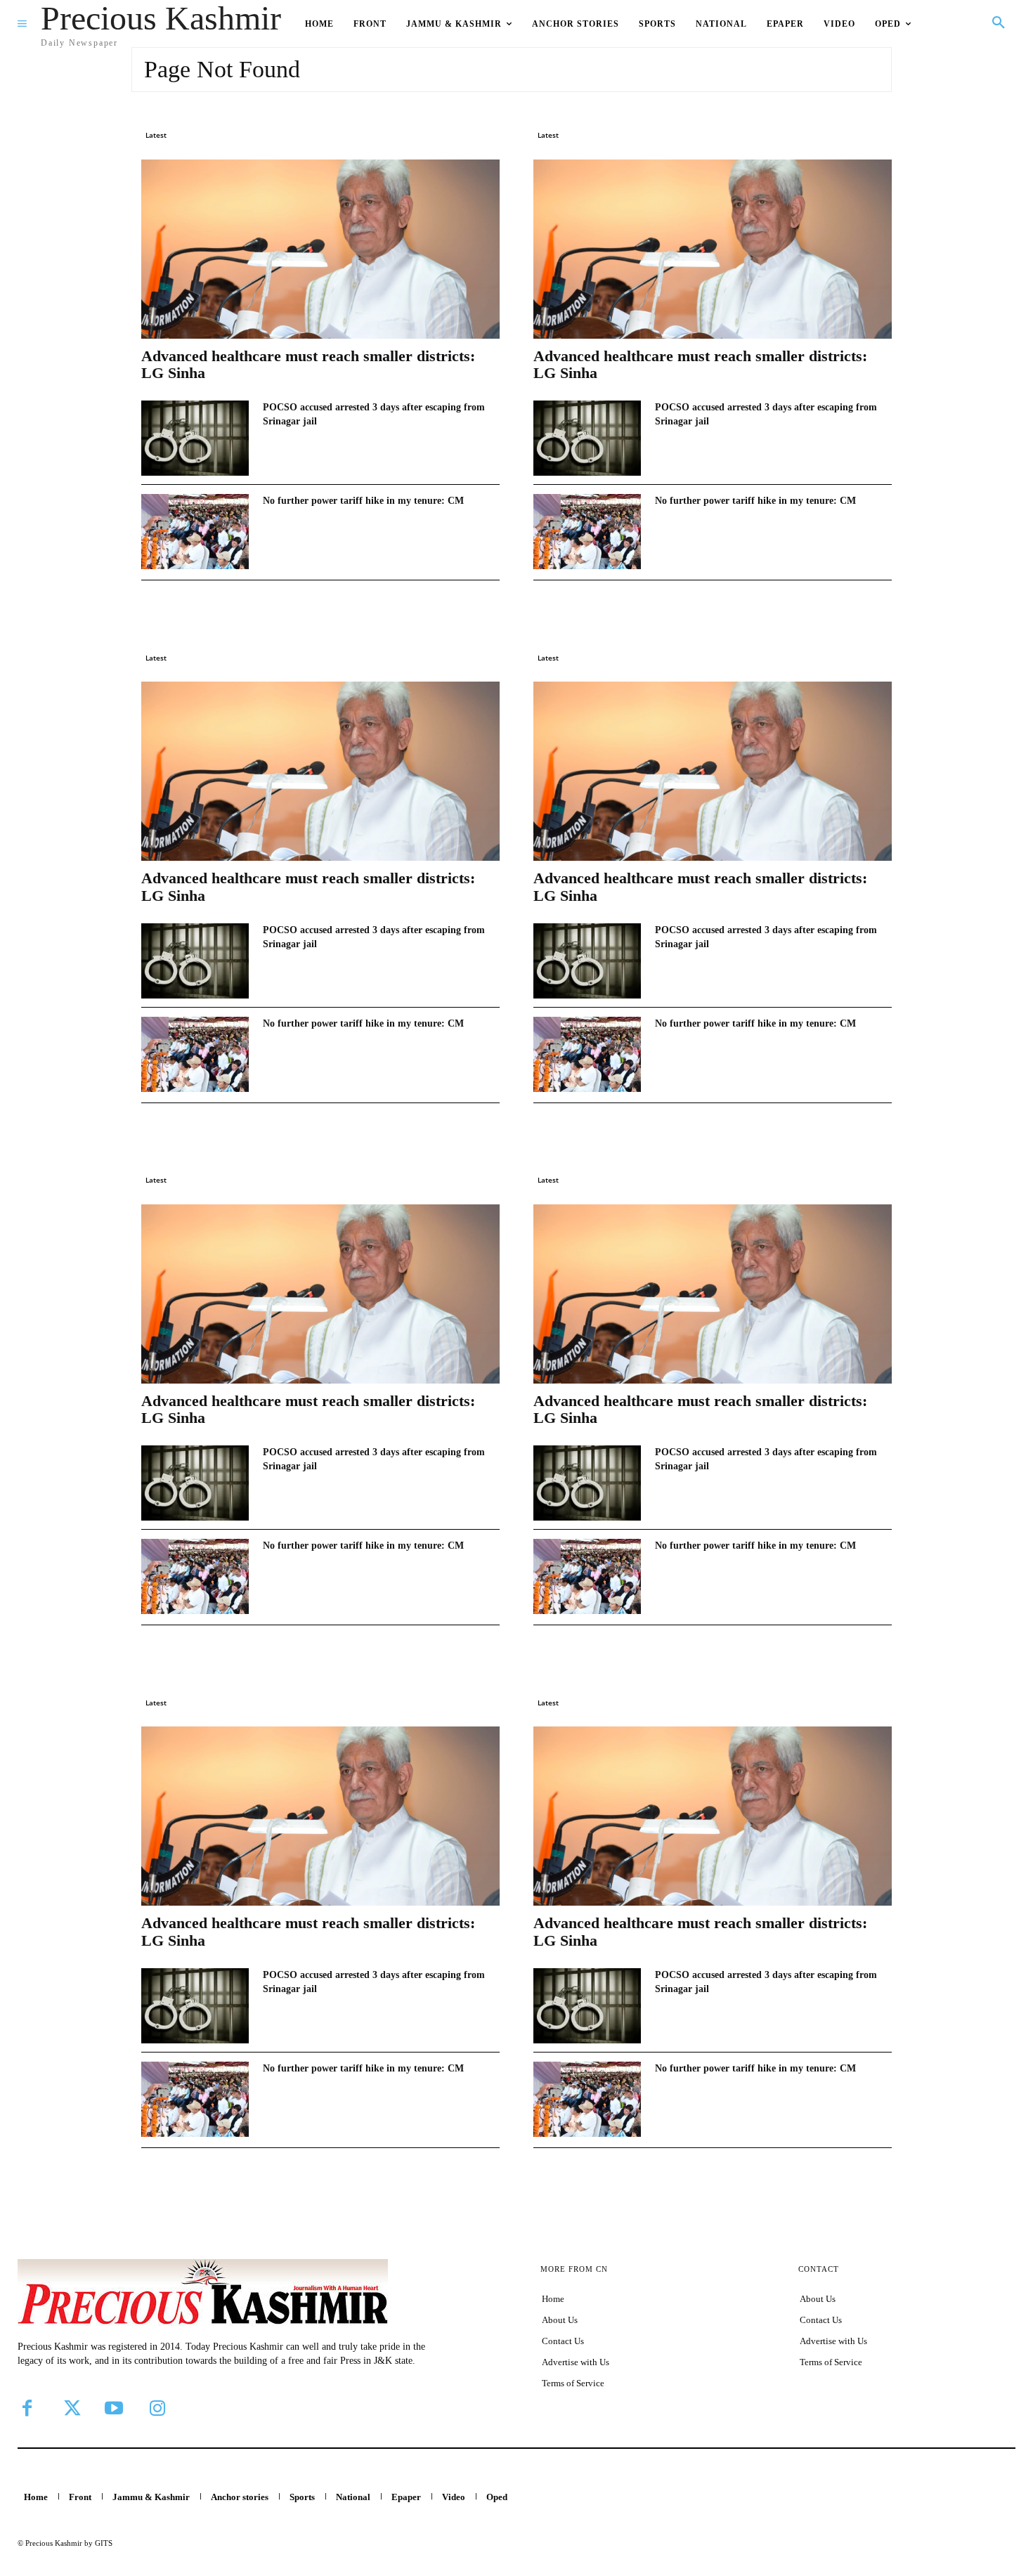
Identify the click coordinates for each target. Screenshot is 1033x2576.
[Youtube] (114, 2408)
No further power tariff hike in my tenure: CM (363, 501)
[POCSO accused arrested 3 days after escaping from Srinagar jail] (195, 438)
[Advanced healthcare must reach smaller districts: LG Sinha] (320, 249)
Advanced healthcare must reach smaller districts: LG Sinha (308, 364)
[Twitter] (70, 2408)
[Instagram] (157, 2408)
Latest (156, 135)
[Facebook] (27, 2408)
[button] (999, 23)
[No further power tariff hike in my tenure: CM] (195, 532)
